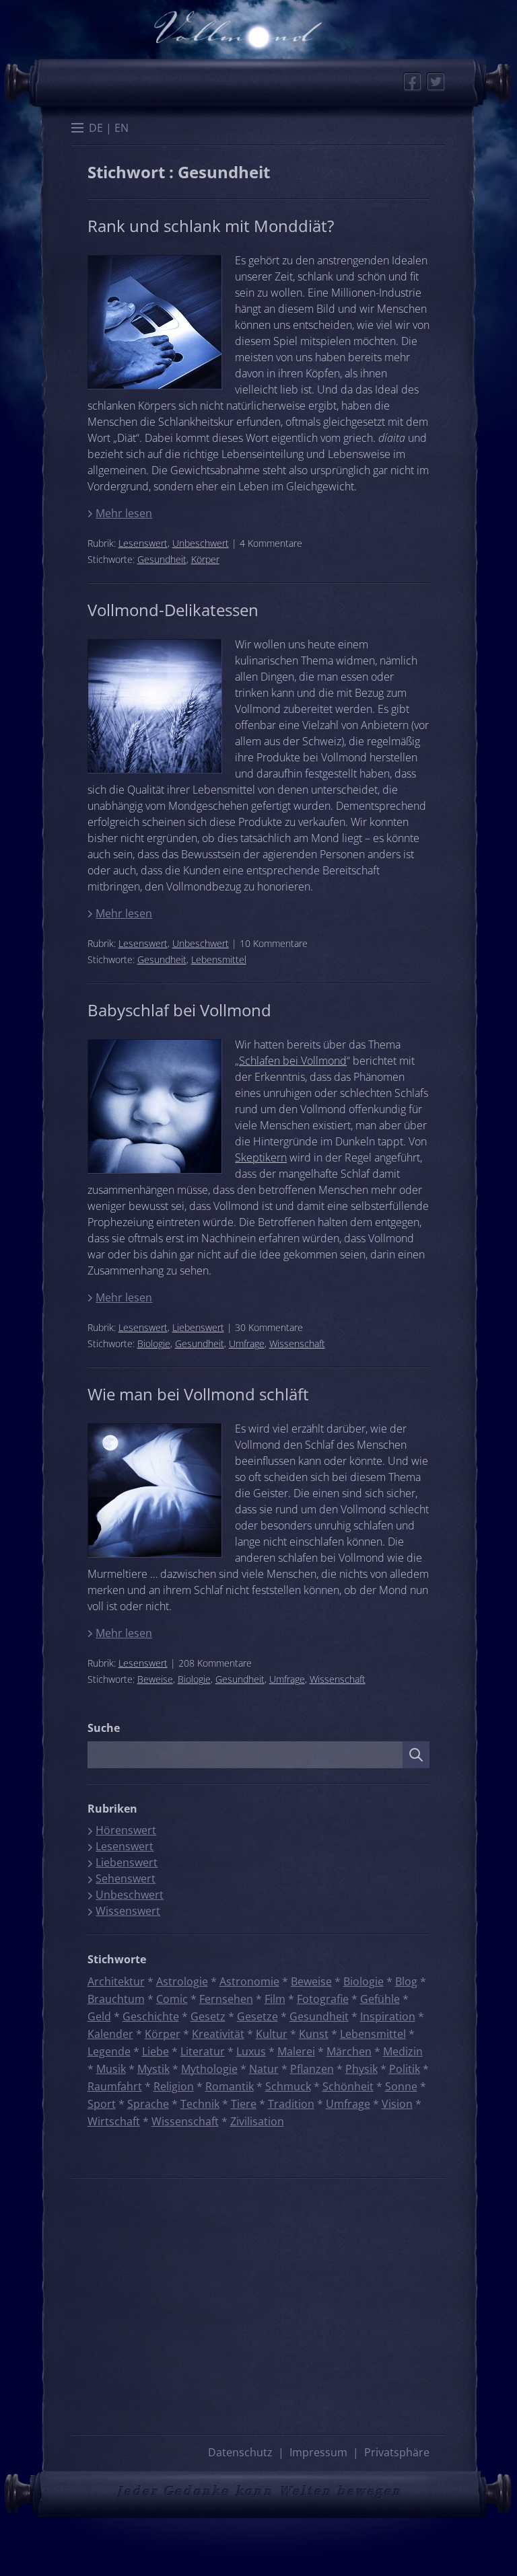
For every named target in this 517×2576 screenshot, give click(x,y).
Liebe (156, 2051)
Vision (397, 2104)
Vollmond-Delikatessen (173, 610)
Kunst (314, 2034)
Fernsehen (226, 1999)
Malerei (296, 2051)
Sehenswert (126, 1879)
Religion (174, 2086)
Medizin (403, 2051)
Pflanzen (312, 2069)
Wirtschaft (114, 2121)
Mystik (153, 2069)
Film (275, 1999)
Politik (405, 2069)
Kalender (110, 2034)
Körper (205, 559)
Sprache (148, 2104)
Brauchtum (116, 1999)
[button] (77, 129)
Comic (172, 1999)
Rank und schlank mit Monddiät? (211, 226)
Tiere (244, 2104)
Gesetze (257, 2016)
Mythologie (209, 2069)
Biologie (154, 1343)
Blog (406, 1981)
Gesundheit (162, 559)
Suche (104, 1728)
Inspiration (388, 2016)
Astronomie (249, 1981)
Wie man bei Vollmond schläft (198, 1394)
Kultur (272, 2034)
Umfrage (247, 1343)
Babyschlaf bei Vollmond (179, 1010)
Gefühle (380, 1999)
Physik (361, 2069)
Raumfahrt (115, 2086)
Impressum (318, 2452)
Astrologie (182, 1981)
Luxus (251, 2051)
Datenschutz (240, 2452)
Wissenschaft (297, 1343)
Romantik (230, 2086)
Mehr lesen (124, 513)
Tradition (291, 2104)
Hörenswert (126, 1830)
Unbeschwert (201, 543)
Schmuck (288, 2086)
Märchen (349, 2051)
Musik (111, 2069)
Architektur (116, 1981)
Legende (109, 2051)
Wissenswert (128, 1911)
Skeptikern (261, 1158)
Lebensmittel (219, 959)
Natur (264, 2069)
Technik (200, 2104)
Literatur (203, 2051)
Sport (102, 2104)
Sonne (401, 2086)
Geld (99, 2016)
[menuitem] (96, 128)
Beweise (155, 1679)
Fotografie (323, 1999)
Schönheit (348, 2086)
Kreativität (218, 2034)
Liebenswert (198, 1327)
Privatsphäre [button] (397, 2452)
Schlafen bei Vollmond (293, 1061)
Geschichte (151, 2016)
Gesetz (208, 2016)
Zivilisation (257, 2121)
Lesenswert (143, 543)
